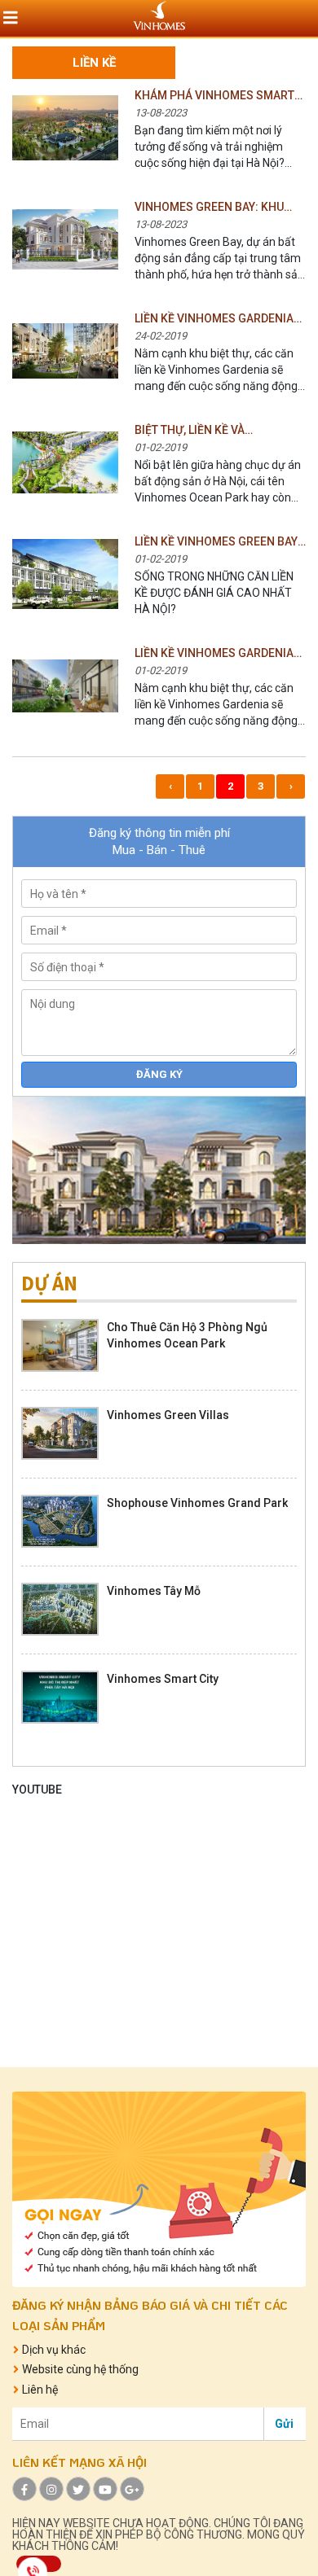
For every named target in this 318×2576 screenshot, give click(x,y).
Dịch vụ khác (53, 2350)
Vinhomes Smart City (163, 1679)
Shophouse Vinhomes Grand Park (197, 1503)
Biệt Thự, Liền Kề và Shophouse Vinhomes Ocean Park (219, 431)
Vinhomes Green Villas (168, 1415)
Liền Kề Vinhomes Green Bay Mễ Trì (216, 542)
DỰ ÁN (49, 1284)
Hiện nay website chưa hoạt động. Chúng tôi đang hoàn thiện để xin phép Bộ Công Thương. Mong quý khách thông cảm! (159, 2534)
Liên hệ (39, 2390)
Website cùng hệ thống (79, 2370)
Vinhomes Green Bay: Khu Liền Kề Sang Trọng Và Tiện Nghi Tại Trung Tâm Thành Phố (213, 208)
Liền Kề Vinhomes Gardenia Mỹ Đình (214, 319)
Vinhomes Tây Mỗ (154, 1591)
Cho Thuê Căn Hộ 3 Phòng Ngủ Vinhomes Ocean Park (187, 1335)
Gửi (284, 2424)
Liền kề (94, 63)
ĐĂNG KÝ (159, 1074)
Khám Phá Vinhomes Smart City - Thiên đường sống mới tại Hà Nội (218, 96)
